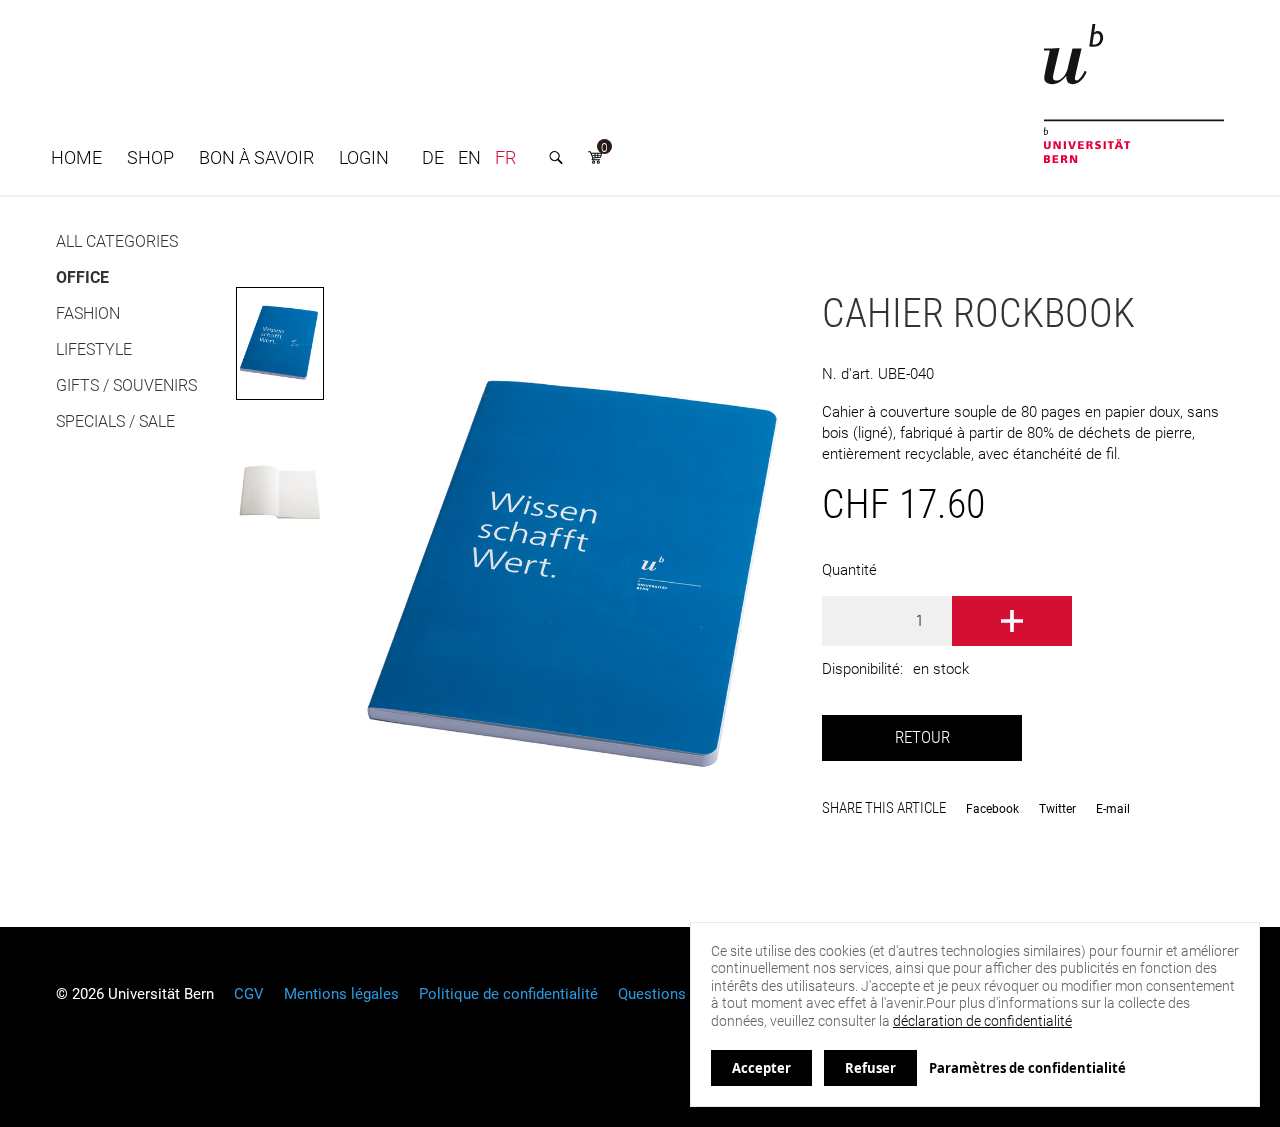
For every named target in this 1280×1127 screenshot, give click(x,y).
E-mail (1113, 809)
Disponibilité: (862, 669)
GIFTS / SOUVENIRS (126, 385)
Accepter (761, 1068)
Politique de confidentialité (508, 994)
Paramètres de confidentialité (1027, 1068)
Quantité (849, 570)
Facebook (992, 809)
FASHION (88, 313)
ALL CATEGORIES (117, 241)
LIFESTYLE (94, 349)
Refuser (870, 1068)
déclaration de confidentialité (982, 1021)
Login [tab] (364, 157)
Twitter (1057, 809)
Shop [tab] (150, 157)
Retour (922, 737)
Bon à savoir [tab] (256, 157)
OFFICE (82, 277)
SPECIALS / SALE (115, 421)
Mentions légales (341, 994)
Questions (652, 994)
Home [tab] (76, 157)
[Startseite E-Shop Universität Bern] (1134, 93)
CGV (249, 994)
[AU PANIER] (1012, 621)
